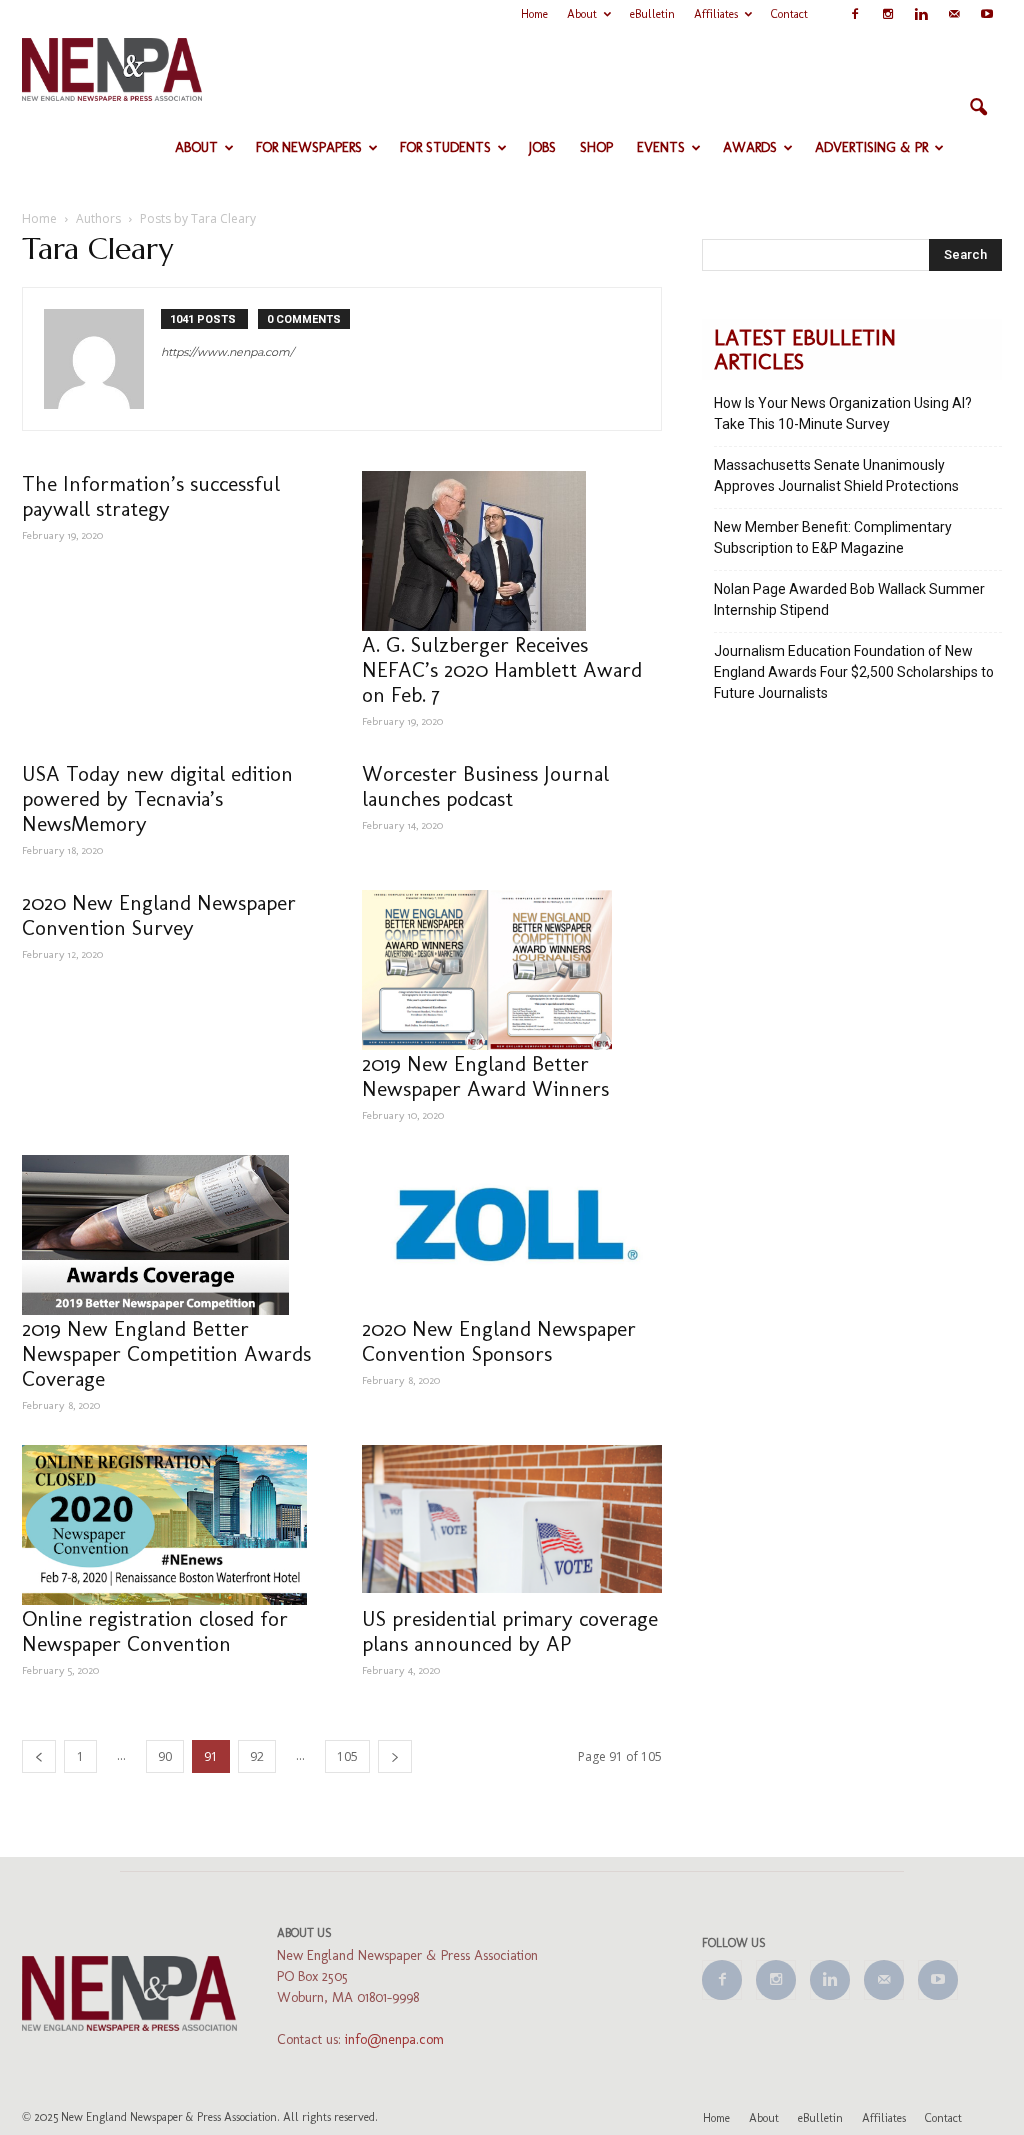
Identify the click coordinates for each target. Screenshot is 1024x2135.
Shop (596, 147)
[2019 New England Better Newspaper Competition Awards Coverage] (172, 1235)
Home (534, 14)
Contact (789, 14)
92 (257, 1756)
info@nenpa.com (394, 2039)
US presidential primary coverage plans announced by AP (510, 1631)
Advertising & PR (871, 147)
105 (347, 1756)
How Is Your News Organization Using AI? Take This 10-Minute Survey (843, 413)
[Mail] (954, 14)
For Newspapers (309, 147)
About (582, 14)
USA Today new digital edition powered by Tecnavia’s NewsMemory (157, 798)
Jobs (542, 147)
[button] (978, 108)
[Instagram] (888, 14)
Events (661, 147)
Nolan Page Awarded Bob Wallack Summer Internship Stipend (849, 599)
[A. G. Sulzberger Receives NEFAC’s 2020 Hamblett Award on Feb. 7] (512, 551)
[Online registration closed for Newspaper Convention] (172, 1525)
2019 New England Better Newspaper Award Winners (485, 1076)
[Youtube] (987, 14)
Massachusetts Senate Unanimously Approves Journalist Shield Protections (836, 475)
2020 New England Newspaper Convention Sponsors (499, 1341)
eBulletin (652, 14)
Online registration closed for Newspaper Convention (155, 1631)
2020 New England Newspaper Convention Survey (159, 915)
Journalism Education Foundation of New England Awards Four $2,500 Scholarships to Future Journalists (854, 672)
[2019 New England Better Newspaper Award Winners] (512, 970)
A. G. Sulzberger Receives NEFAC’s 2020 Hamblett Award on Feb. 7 (502, 669)
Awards (750, 147)
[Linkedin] (921, 14)
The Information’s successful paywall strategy (151, 496)
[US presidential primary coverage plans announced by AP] (512, 1519)
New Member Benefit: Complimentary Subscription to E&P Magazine (833, 537)
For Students (445, 147)
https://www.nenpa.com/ (227, 352)
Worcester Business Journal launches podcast (485, 786)
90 (165, 1756)
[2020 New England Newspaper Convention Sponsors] (512, 1224)
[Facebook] (855, 14)
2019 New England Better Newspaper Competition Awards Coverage (166, 1353)
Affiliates (716, 14)
